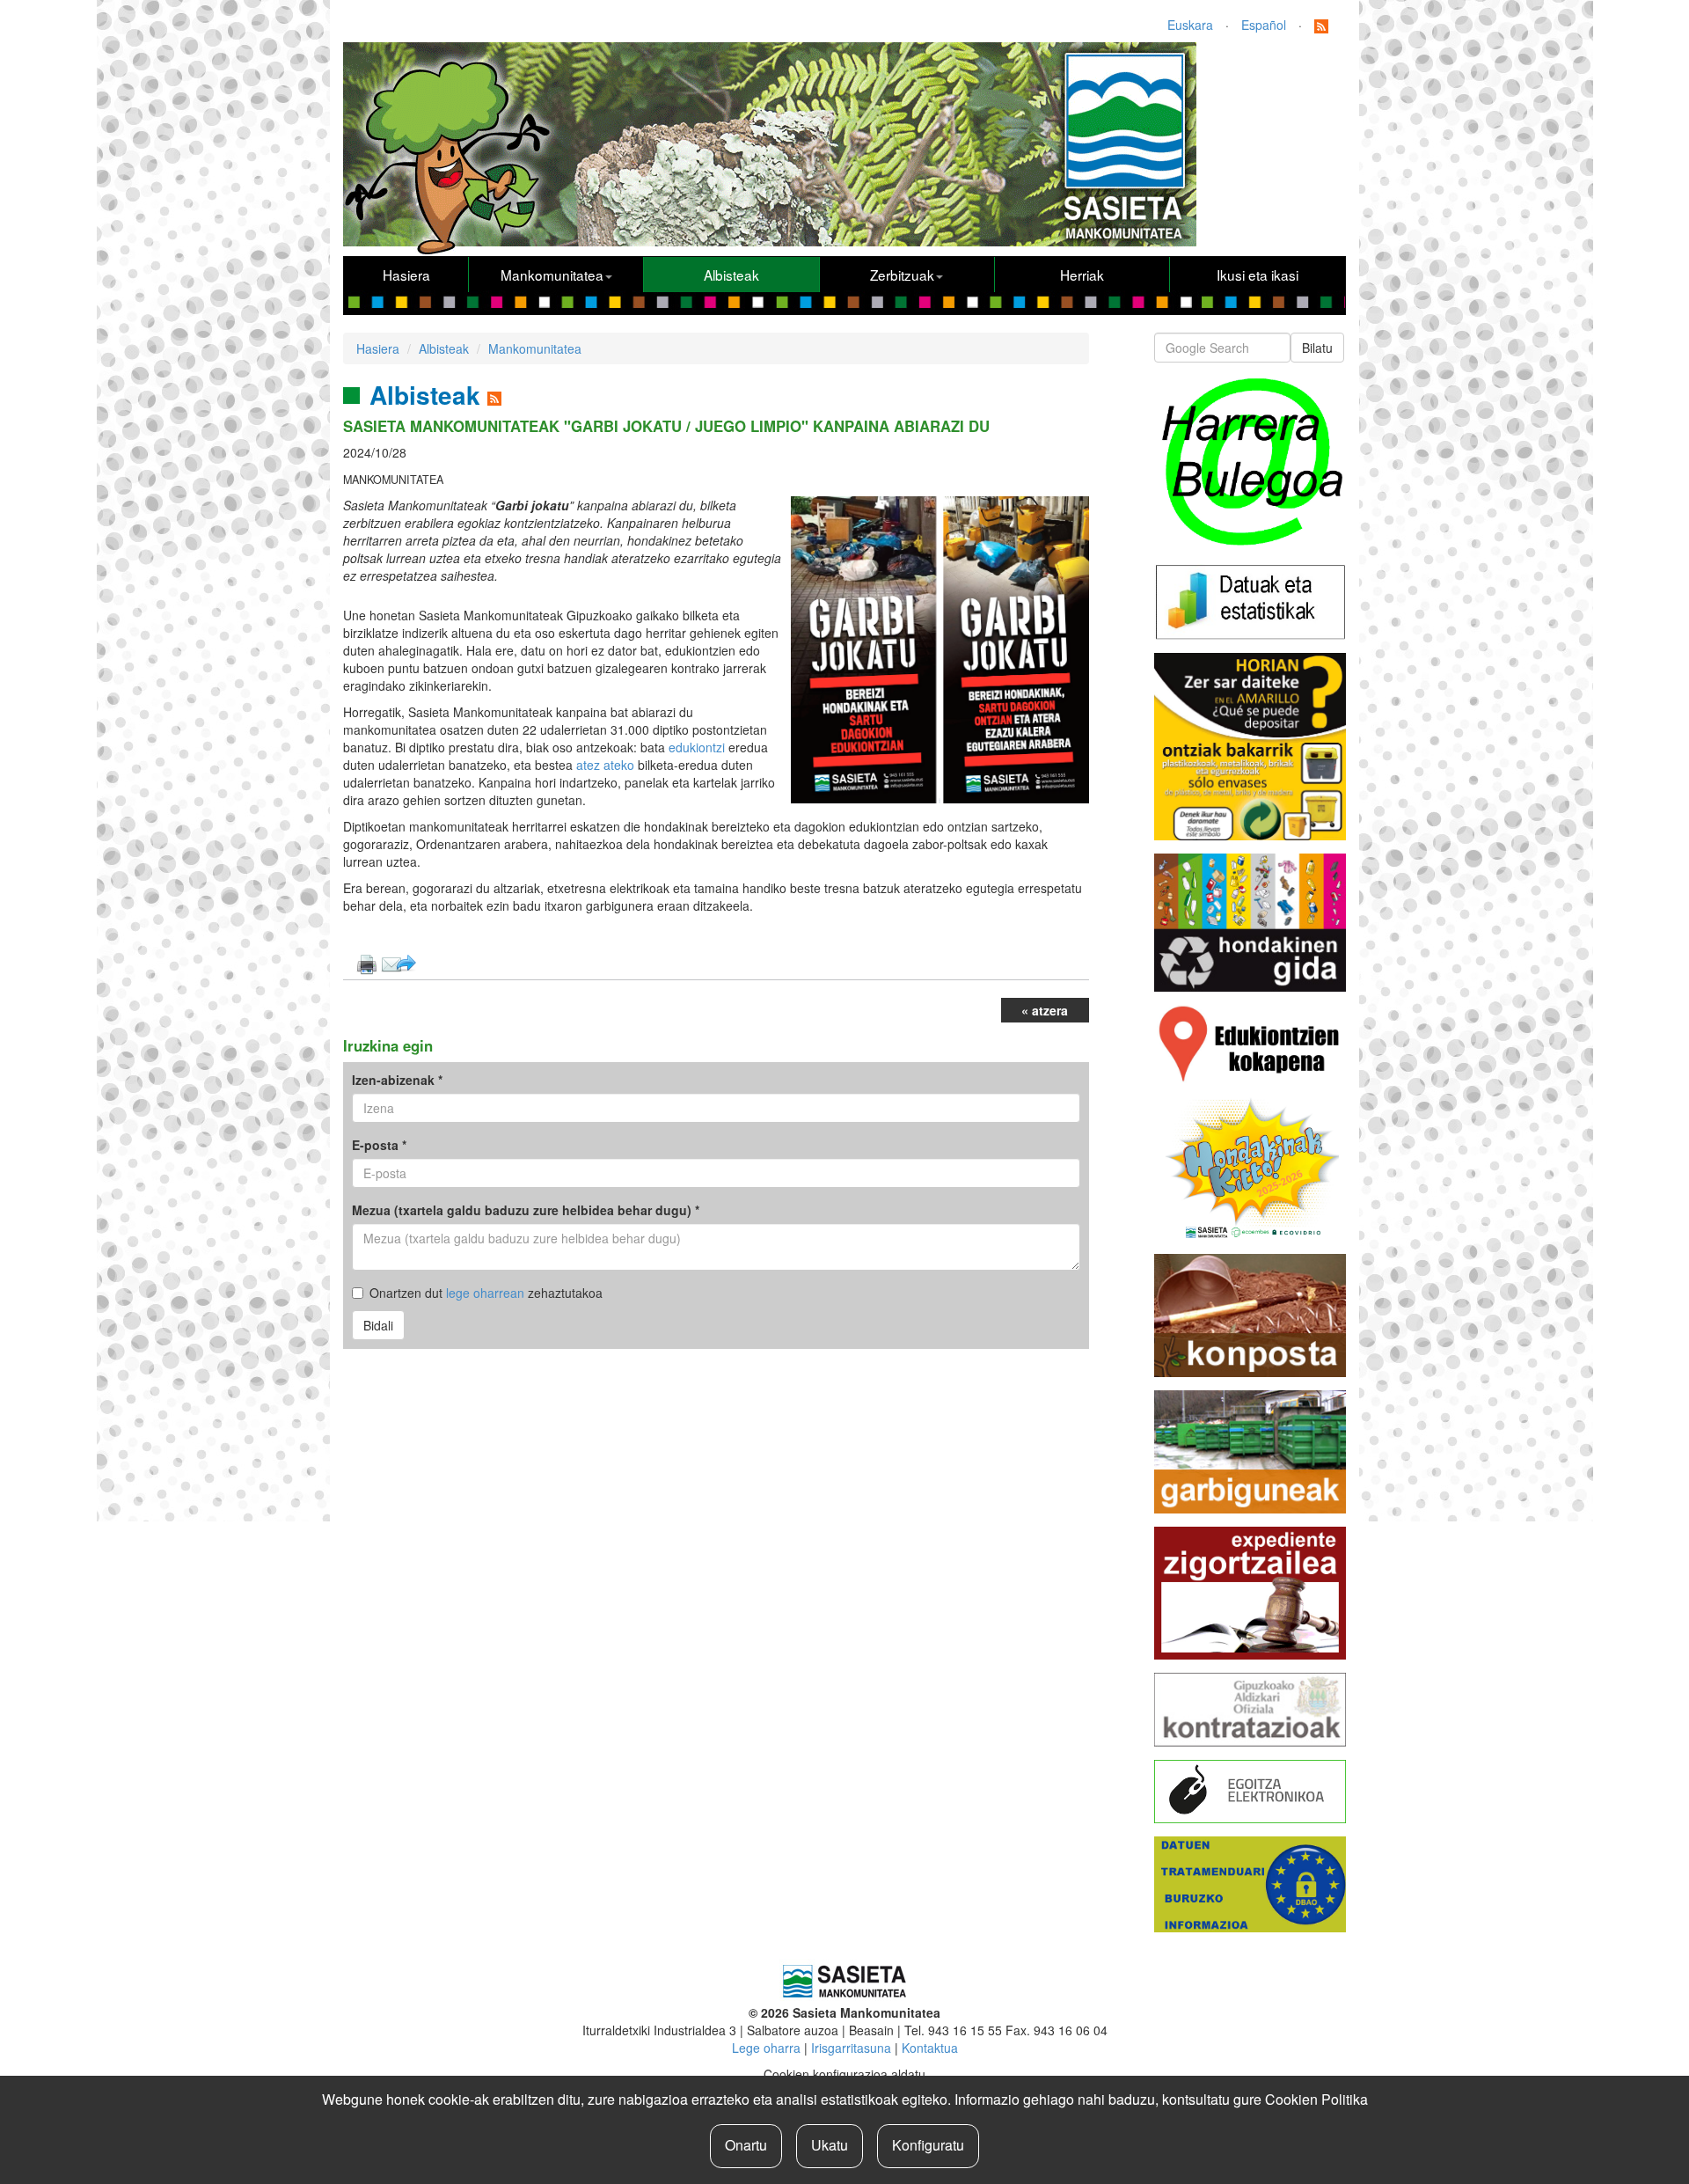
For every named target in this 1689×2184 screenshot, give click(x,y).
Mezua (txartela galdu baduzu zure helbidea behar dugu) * (526, 1210)
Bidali (378, 1325)
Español (1264, 25)
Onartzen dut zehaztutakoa (486, 1293)
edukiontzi (698, 747)
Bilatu (1317, 348)
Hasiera (406, 275)
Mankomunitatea (552, 275)
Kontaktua (930, 2048)
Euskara (1190, 25)
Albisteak (731, 275)
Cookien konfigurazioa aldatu (844, 2074)
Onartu (746, 2145)
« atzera (1045, 1010)
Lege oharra (766, 2048)
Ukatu (830, 2145)
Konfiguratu (928, 2145)
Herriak (1082, 275)
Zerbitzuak (902, 275)
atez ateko (605, 765)
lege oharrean (485, 1293)
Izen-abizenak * (397, 1080)
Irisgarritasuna (851, 2048)
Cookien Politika (1316, 2099)
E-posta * (379, 1145)
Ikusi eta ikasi (1258, 275)
